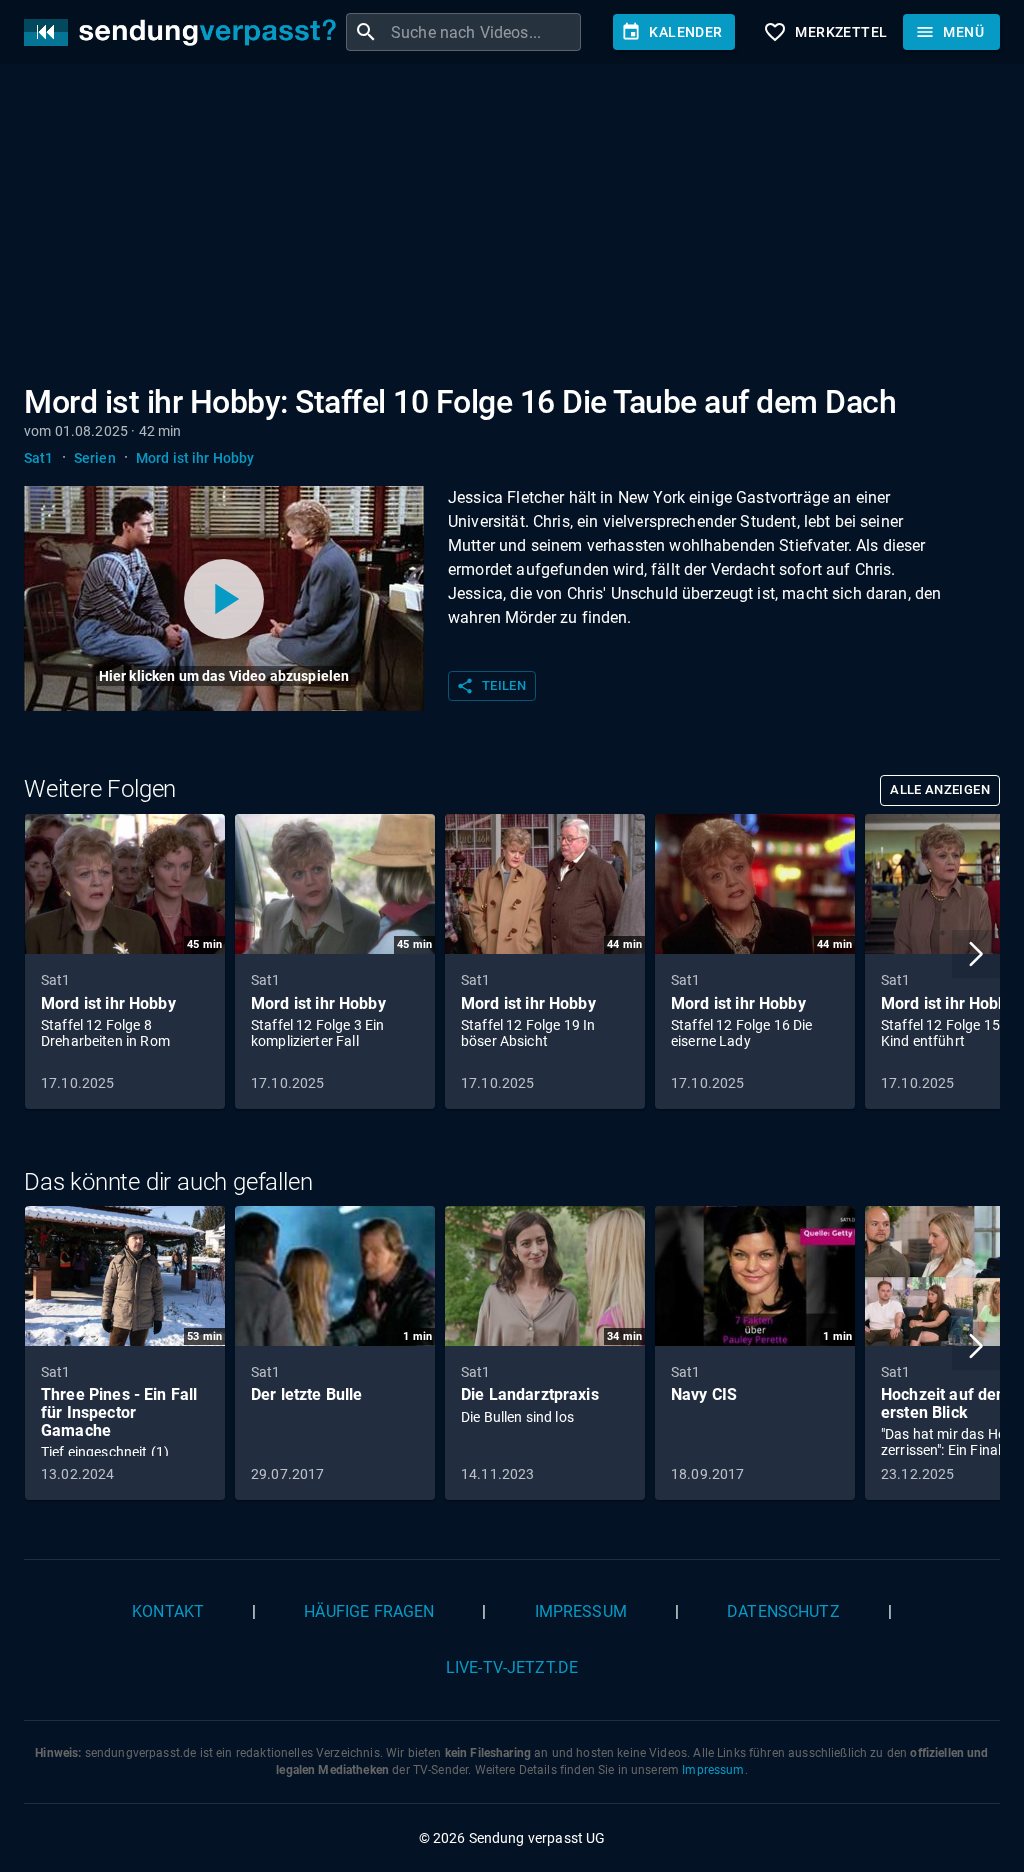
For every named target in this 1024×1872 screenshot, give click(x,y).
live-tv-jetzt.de (512, 1667)
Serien (95, 458)
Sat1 (39, 458)
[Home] (185, 32)
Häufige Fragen (369, 1611)
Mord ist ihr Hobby (195, 458)
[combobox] (483, 32)
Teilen (491, 686)
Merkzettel (825, 32)
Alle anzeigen (940, 789)
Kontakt (168, 1611)
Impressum (581, 1611)
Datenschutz (783, 1611)
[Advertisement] (512, 228)
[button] (976, 954)
